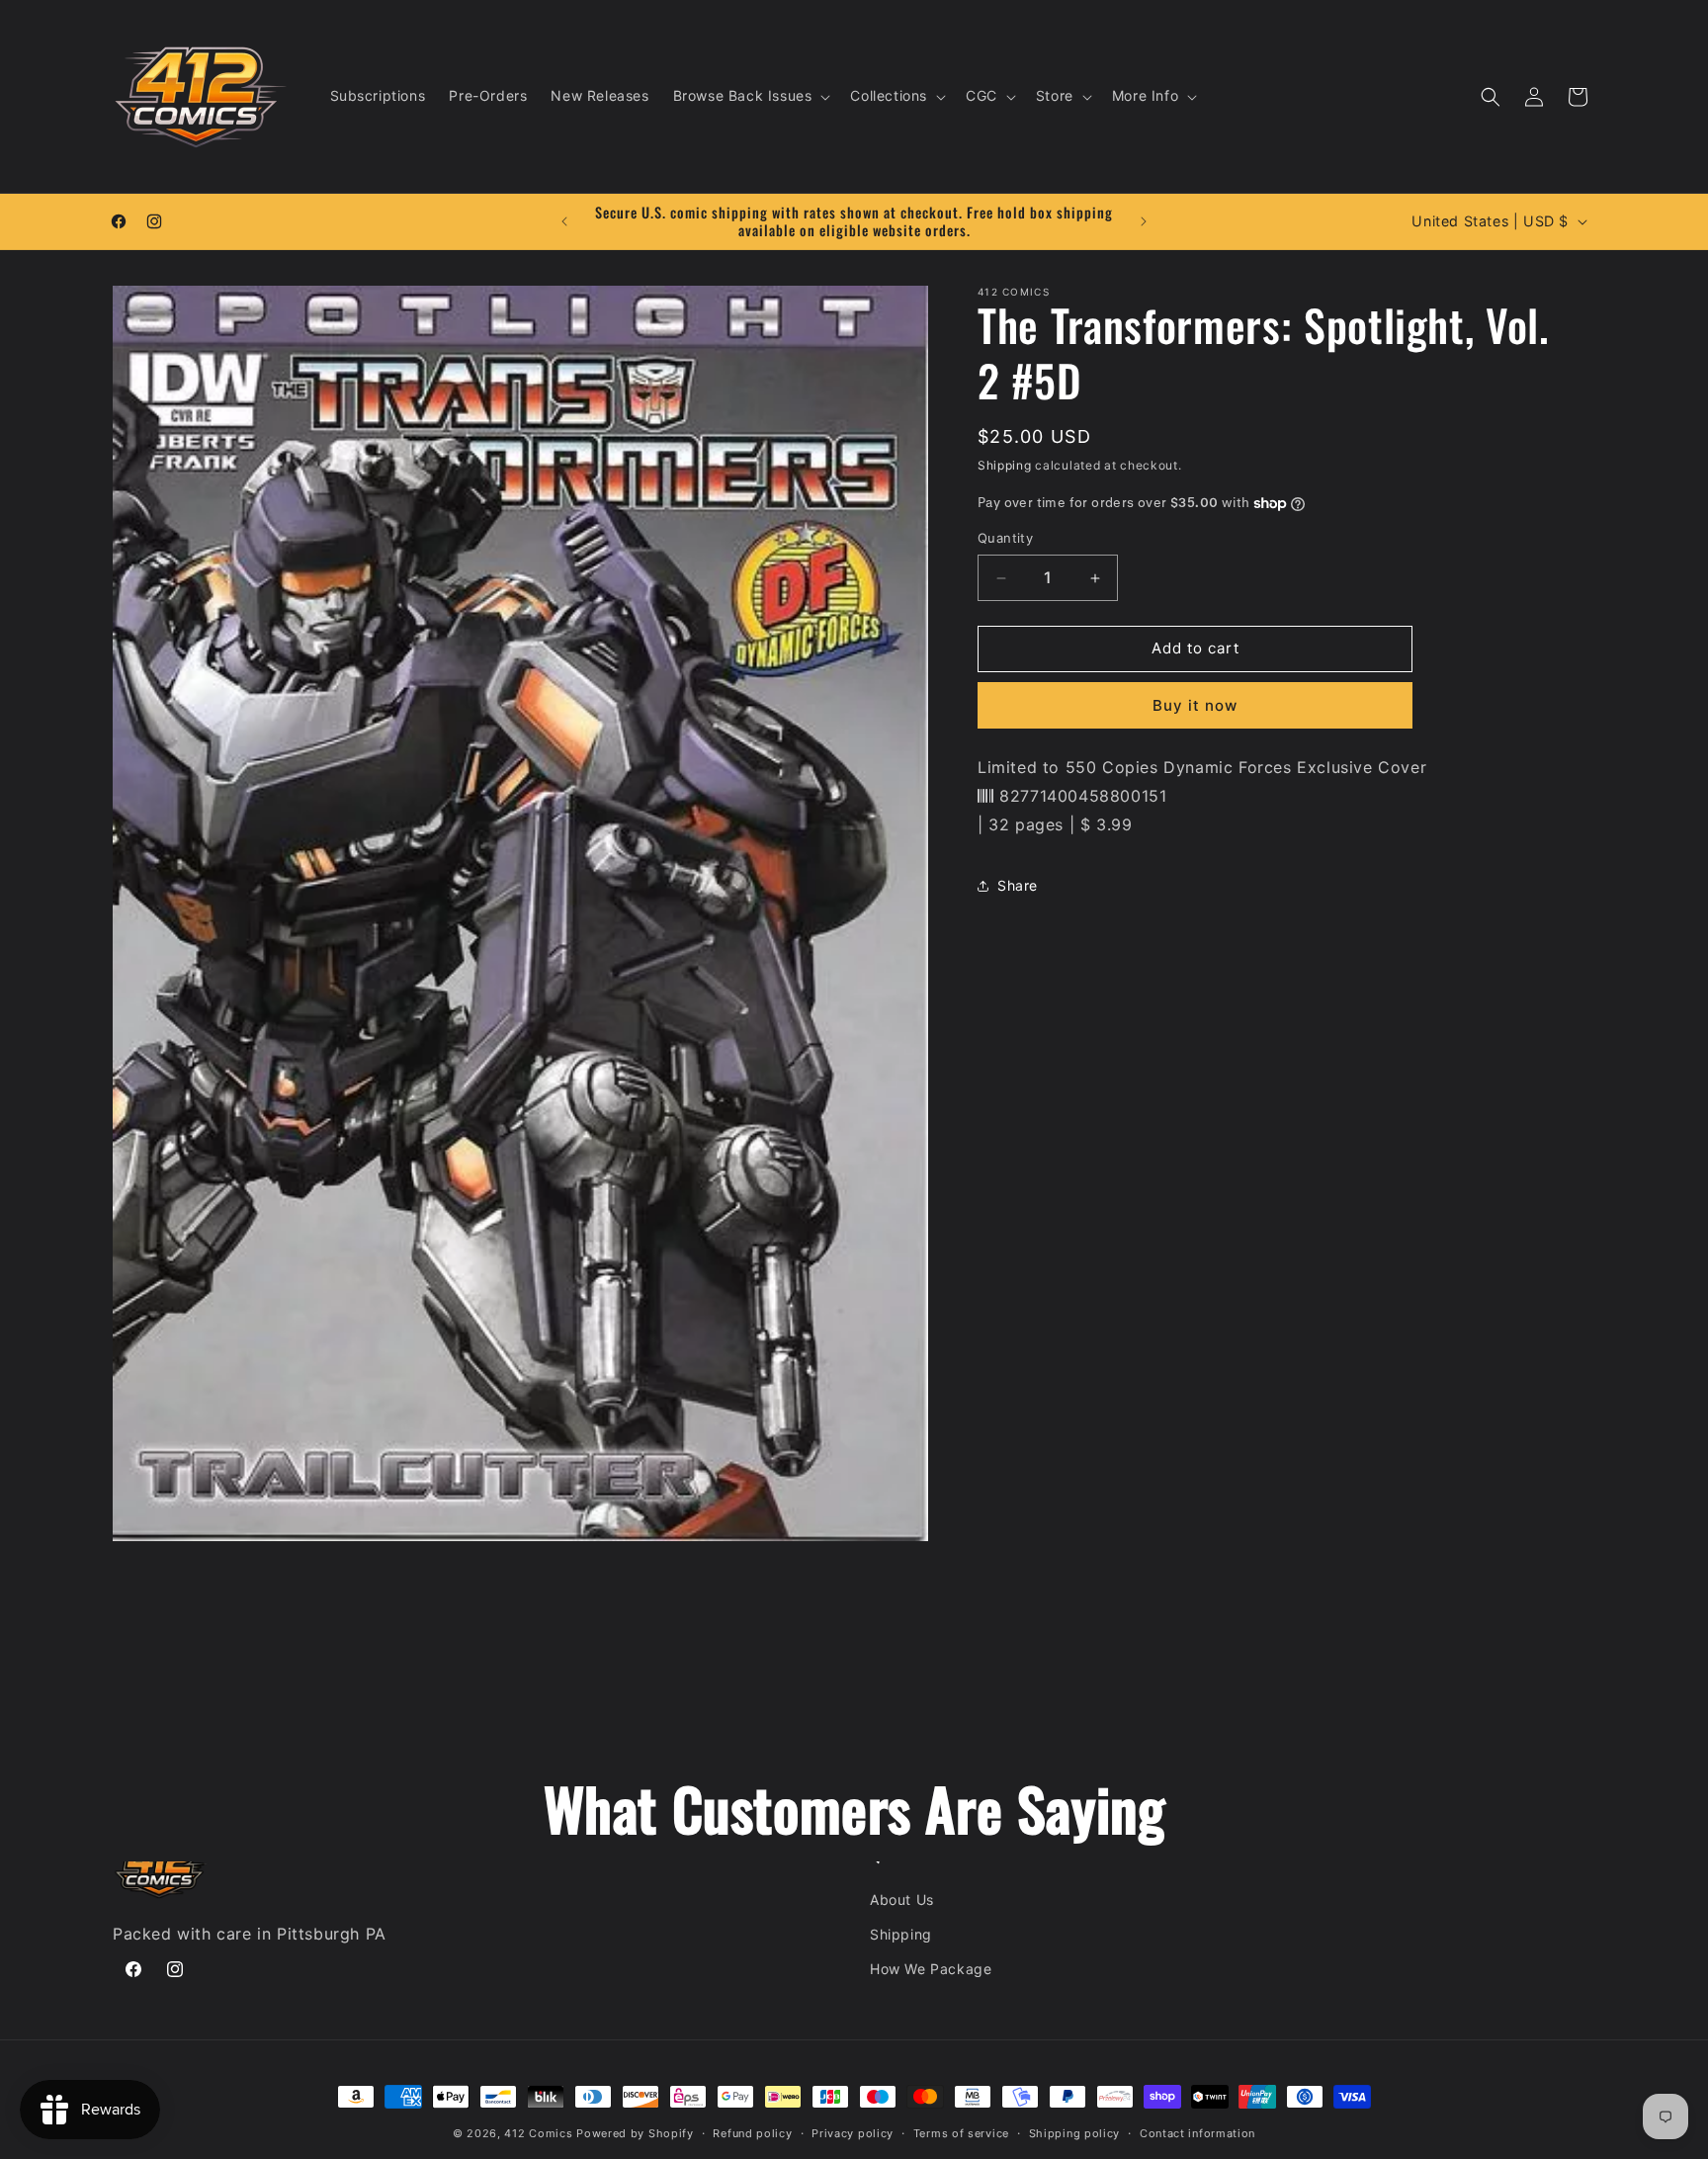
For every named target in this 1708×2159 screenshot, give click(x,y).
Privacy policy (853, 2133)
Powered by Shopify (635, 2133)
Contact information (1197, 2133)
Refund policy (752, 2133)
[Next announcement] (1144, 221)
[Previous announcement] (564, 221)
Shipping (1005, 465)
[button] (750, 96)
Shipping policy (1075, 2133)
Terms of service (961, 2133)
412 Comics (538, 2133)
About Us (902, 1900)
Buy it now (1195, 705)
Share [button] (1018, 885)
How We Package (931, 1969)
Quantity (1005, 539)
